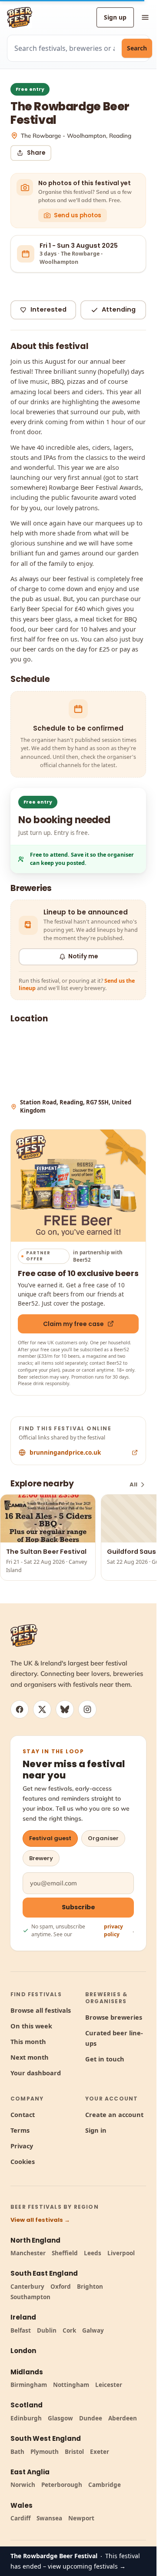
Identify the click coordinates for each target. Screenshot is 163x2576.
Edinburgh (26, 2418)
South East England (44, 2273)
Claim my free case (73, 1324)
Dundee (91, 2418)
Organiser (103, 1838)
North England (35, 2240)
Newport (81, 2518)
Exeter (100, 2452)
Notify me (83, 956)
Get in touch (105, 2059)
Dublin (47, 2330)
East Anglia (30, 2472)
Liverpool (121, 2253)
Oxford (61, 2287)
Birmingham (29, 2385)
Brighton (90, 2287)
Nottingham (71, 2385)
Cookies (23, 2161)
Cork (69, 2330)
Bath (17, 2452)
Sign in (96, 2130)
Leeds (93, 2253)
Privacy (22, 2146)
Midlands (27, 2372)
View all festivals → (40, 2220)
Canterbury (27, 2287)
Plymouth (45, 2452)
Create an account (114, 2114)
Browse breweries (114, 2017)
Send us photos (78, 215)
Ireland (23, 2317)
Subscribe (78, 1907)
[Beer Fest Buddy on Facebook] (20, 1709)
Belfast (21, 2330)
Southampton (30, 2297)
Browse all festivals (41, 2010)
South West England (46, 2438)
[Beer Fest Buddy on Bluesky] (65, 1709)
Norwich (23, 2485)
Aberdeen (123, 2418)
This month (28, 2041)
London (23, 2351)
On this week (31, 2026)
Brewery (41, 1858)
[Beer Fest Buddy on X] (42, 1709)
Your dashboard (36, 2073)
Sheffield (65, 2253)
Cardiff (20, 2518)
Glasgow (60, 2418)
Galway (93, 2330)
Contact (23, 2114)
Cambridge (105, 2485)
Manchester (28, 2253)
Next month (30, 2057)
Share (36, 153)
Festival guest (50, 1838)
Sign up (115, 17)
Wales (22, 2505)
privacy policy (113, 1930)
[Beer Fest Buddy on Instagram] (87, 1709)
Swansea (49, 2518)
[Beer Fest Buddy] (24, 1635)
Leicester (109, 2385)
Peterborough (62, 2485)
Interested (48, 309)
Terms (20, 2130)
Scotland (27, 2405)
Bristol (74, 2452)
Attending (119, 309)
